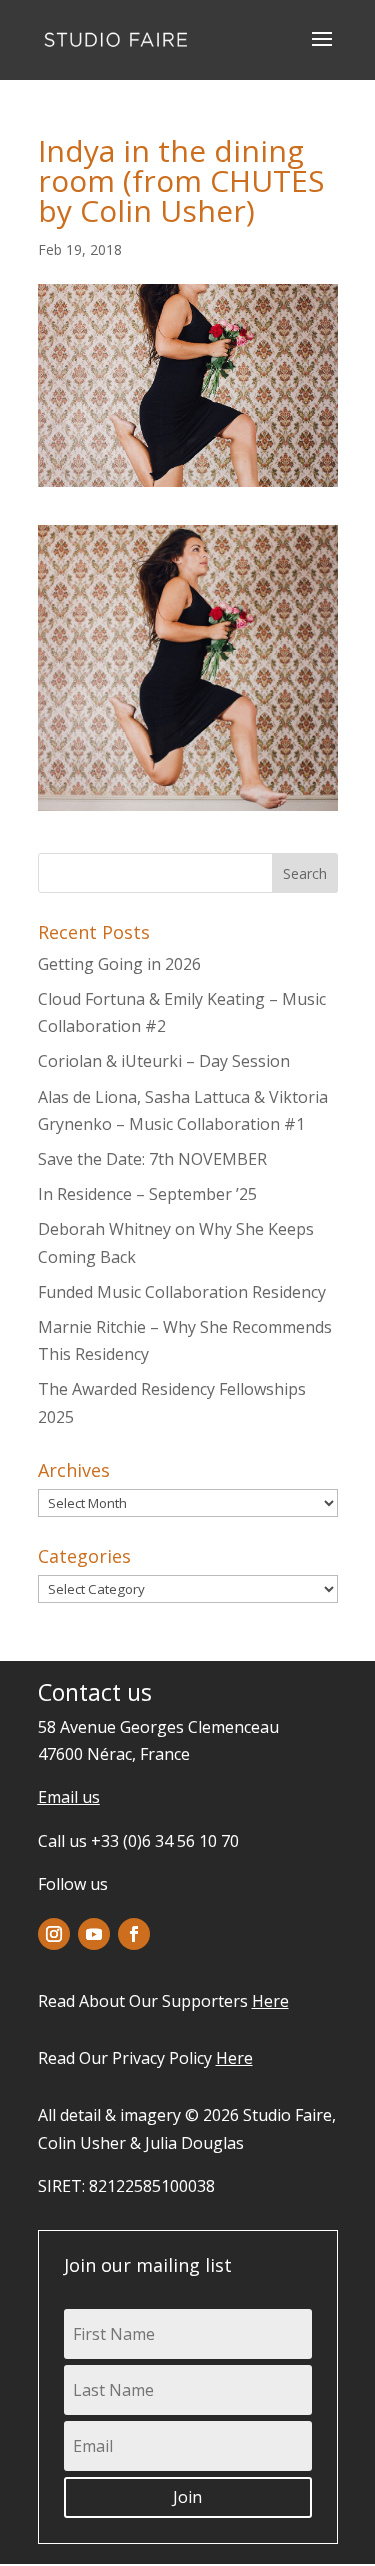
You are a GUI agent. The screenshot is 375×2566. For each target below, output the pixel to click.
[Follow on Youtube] (94, 1934)
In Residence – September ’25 (147, 1194)
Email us (69, 1797)
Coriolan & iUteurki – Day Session (164, 1061)
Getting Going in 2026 (119, 964)
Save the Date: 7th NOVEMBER (152, 1159)
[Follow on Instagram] (54, 1934)
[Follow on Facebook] (134, 1934)
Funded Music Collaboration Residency (182, 1292)
